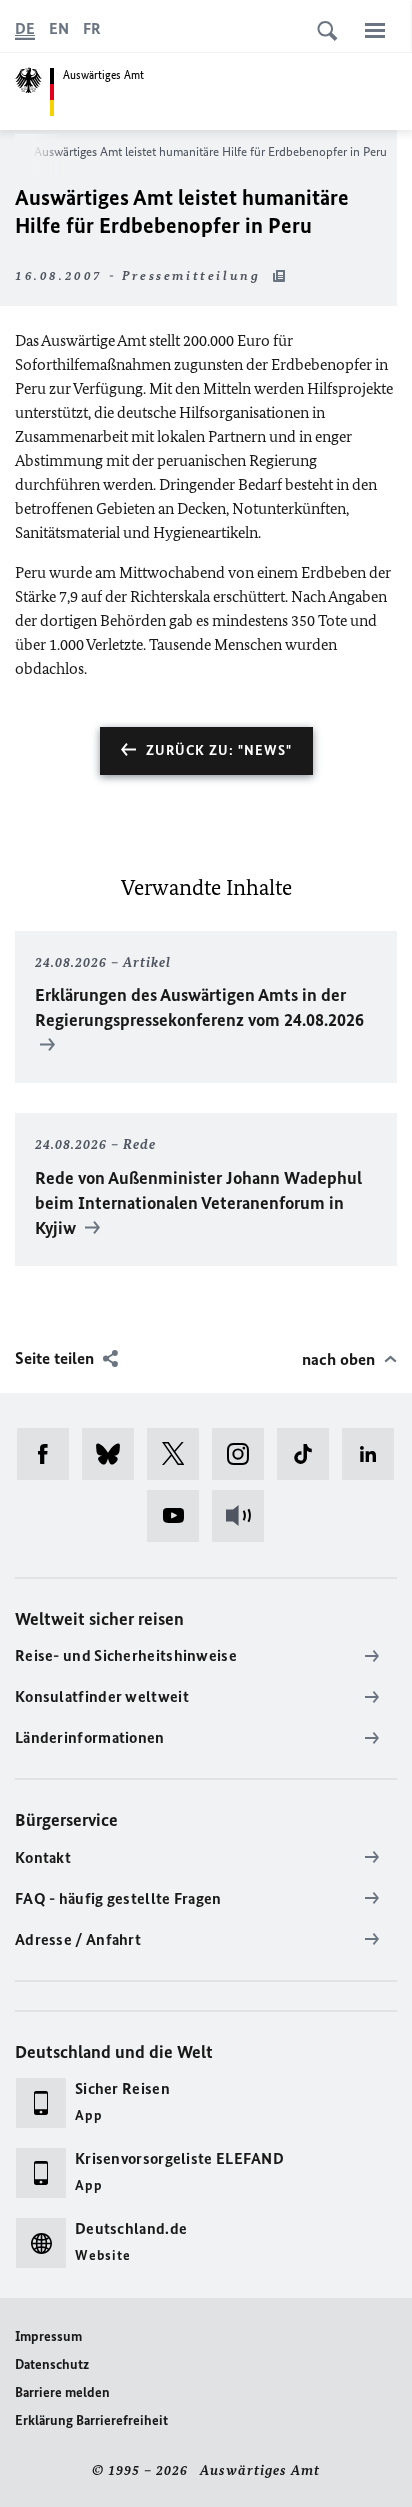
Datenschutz (52, 2364)
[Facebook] (49, 1454)
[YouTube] (179, 1516)
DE (25, 28)
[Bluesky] (114, 1454)
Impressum (48, 2336)
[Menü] (375, 30)
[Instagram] (244, 1454)
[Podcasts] (244, 1516)
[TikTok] (309, 1454)
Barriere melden (62, 2392)
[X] (179, 1454)
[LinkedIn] (374, 1454)
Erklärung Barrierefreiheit (91, 2420)
